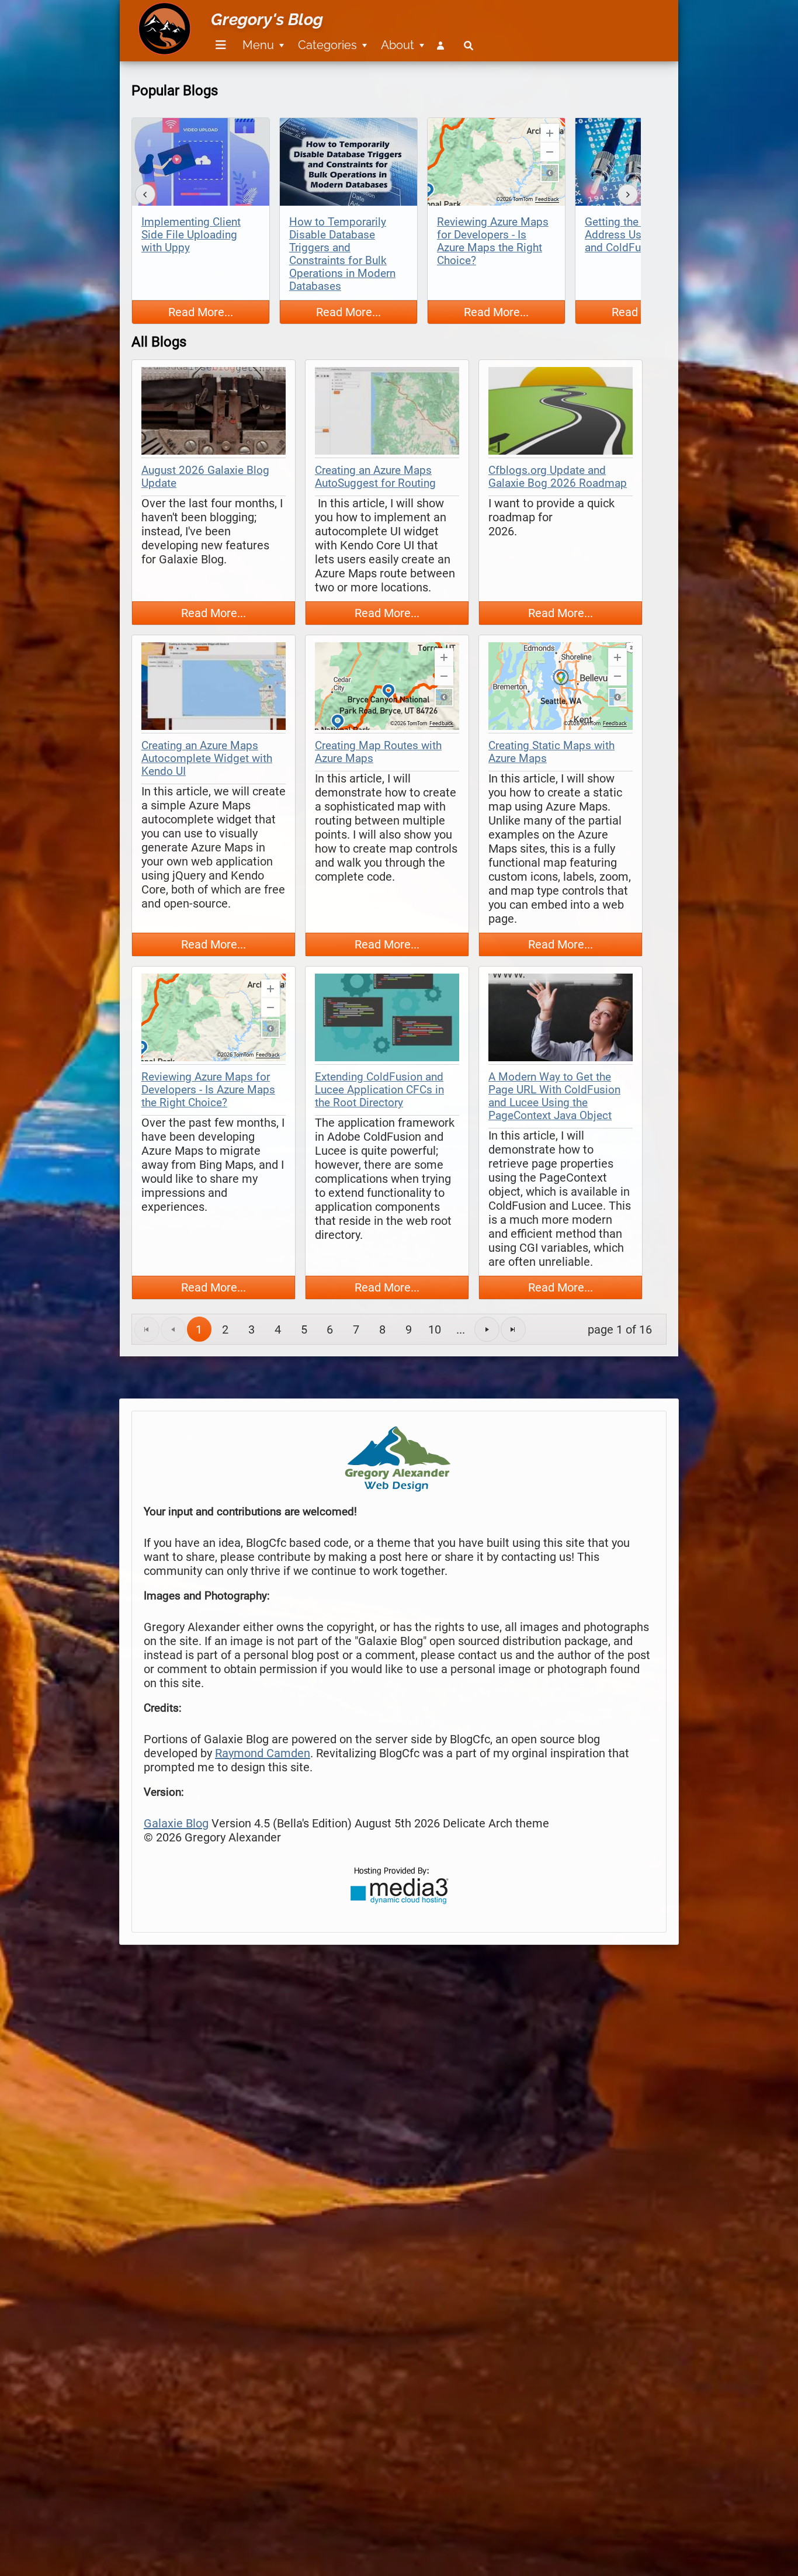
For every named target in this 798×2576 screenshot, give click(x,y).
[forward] (628, 194)
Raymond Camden (263, 1753)
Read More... (201, 312)
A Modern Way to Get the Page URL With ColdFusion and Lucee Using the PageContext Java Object (554, 1096)
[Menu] (221, 45)
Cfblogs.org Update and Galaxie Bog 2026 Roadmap (558, 477)
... (461, 1329)
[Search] (469, 45)
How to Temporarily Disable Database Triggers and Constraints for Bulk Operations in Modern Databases (342, 254)
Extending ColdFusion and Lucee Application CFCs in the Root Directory (379, 1090)
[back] (145, 194)
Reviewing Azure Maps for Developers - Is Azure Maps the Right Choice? (493, 241)
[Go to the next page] (487, 1329)
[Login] (443, 45)
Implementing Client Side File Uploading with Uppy (191, 235)
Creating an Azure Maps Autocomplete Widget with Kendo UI (207, 759)
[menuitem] (219, 45)
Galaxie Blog (176, 1823)
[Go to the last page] (513, 1329)
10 (435, 1329)
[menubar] (342, 39)
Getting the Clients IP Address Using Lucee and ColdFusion (637, 235)
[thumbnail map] (214, 412)
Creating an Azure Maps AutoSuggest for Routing (375, 477)
